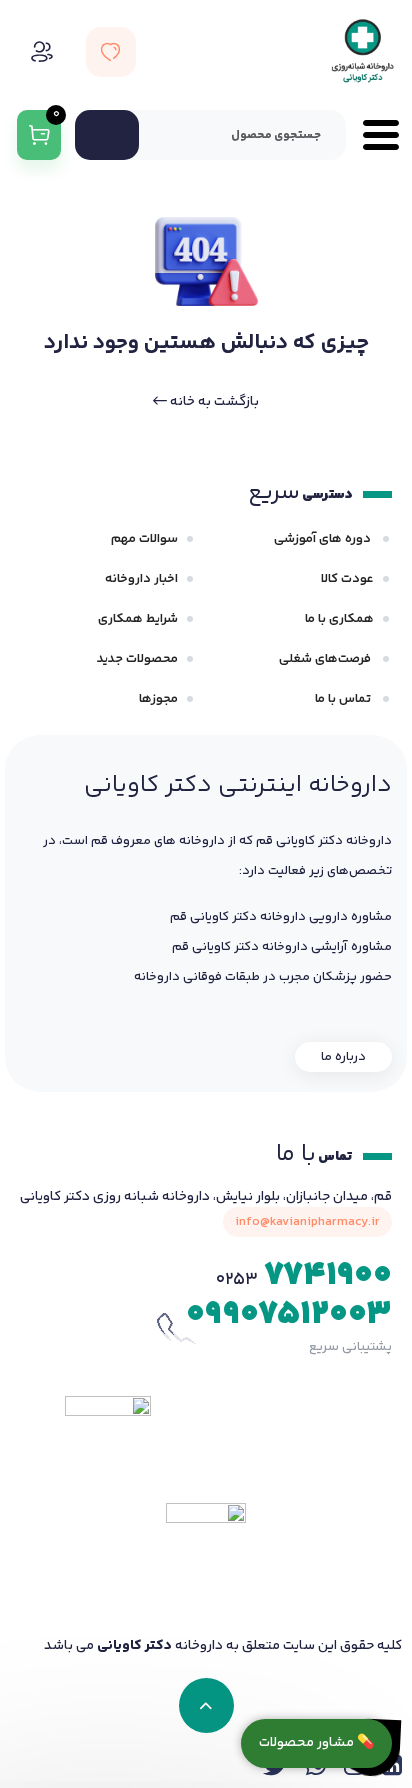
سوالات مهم (144, 539)
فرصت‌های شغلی (326, 659)
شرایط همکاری (138, 619)
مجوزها (158, 699)
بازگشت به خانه (213, 402)
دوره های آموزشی (324, 539)
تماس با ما (344, 699)
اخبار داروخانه (141, 579)
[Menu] (372, 135)
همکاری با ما (339, 619)
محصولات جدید (137, 659)
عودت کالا (347, 579)
